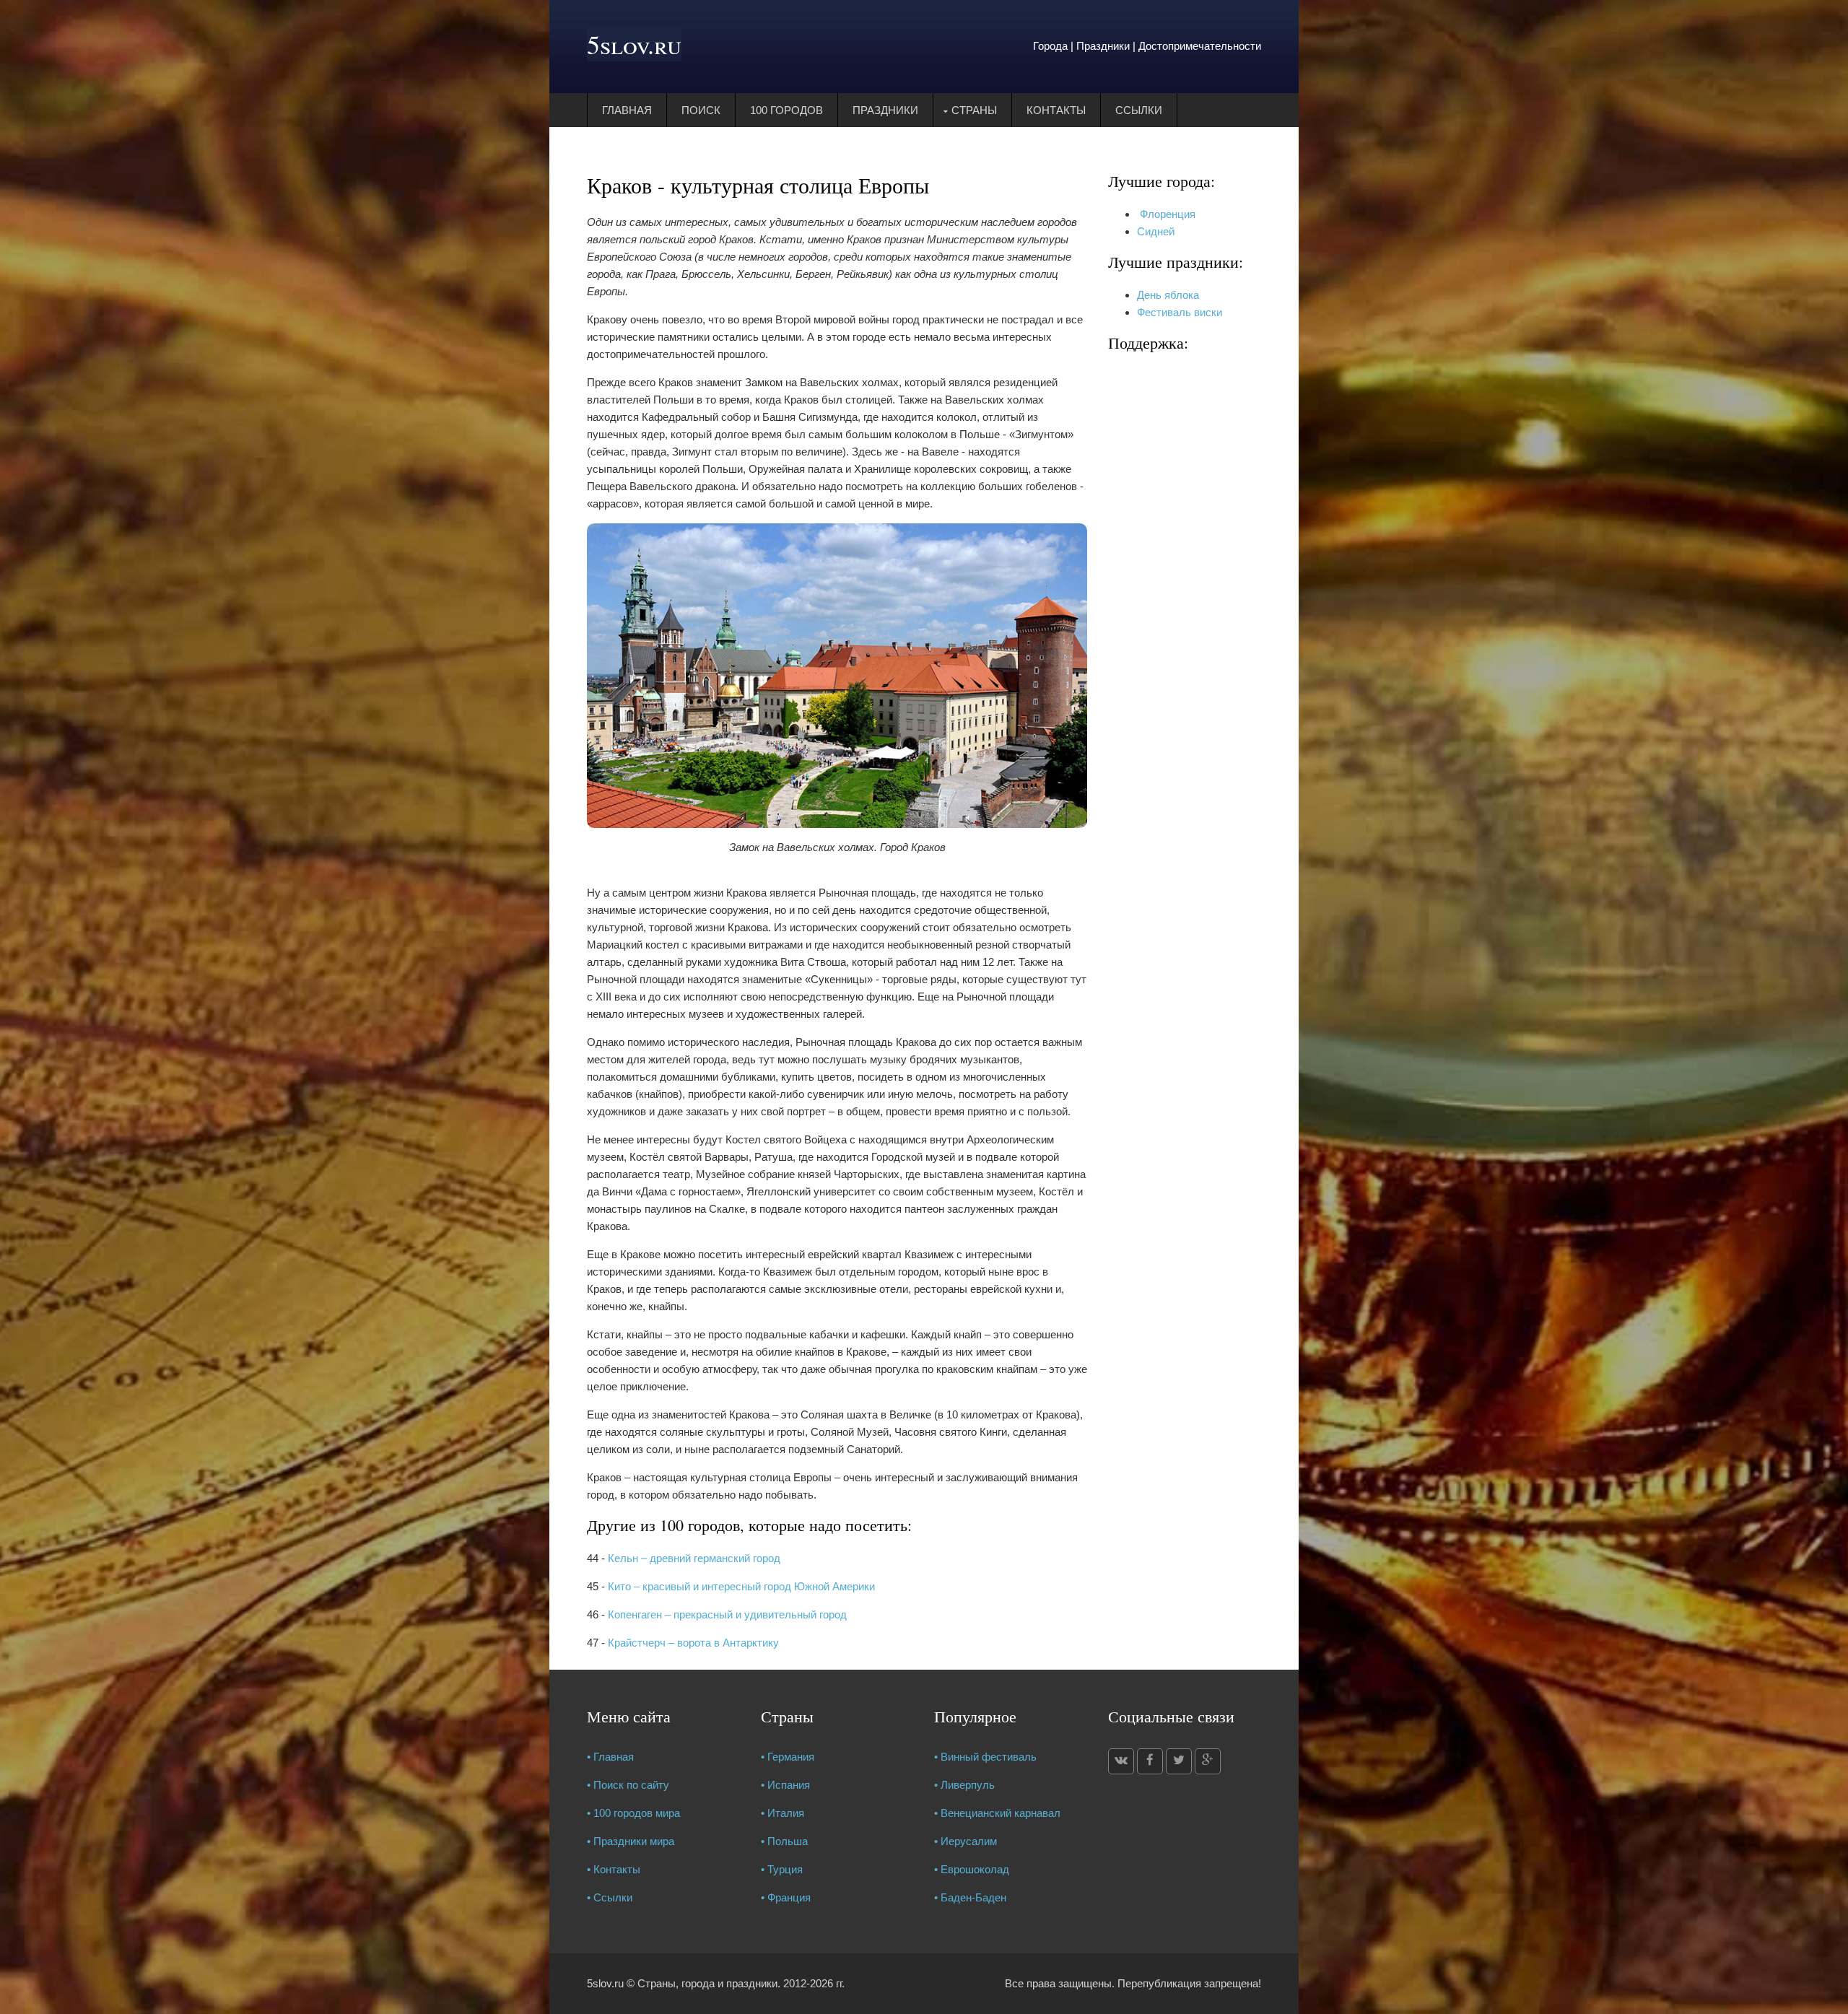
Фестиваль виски (1180, 312)
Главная (627, 110)
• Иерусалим (966, 1841)
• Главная (610, 1757)
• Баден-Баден (970, 1897)
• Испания (785, 1785)
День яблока (1168, 295)
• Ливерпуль (964, 1785)
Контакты (1056, 110)
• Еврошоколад (972, 1869)
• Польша (784, 1841)
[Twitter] (1179, 1761)
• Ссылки (610, 1897)
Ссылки (1139, 110)
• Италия (783, 1813)
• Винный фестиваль (985, 1757)
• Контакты (614, 1869)
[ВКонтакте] (1121, 1761)
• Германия (788, 1757)
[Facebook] (1150, 1761)
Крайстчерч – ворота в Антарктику (693, 1643)
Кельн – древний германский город (694, 1558)
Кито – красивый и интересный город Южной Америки (741, 1586)
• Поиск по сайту (628, 1785)
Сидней (1156, 231)
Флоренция (1166, 214)
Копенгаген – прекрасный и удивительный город (727, 1614)
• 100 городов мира (633, 1813)
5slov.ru (634, 44)
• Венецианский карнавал (997, 1813)
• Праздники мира (631, 1841)
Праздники (885, 110)
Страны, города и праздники (707, 1983)
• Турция (782, 1869)
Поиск (701, 110)
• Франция (786, 1897)
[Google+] (1208, 1761)
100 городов (786, 110)
